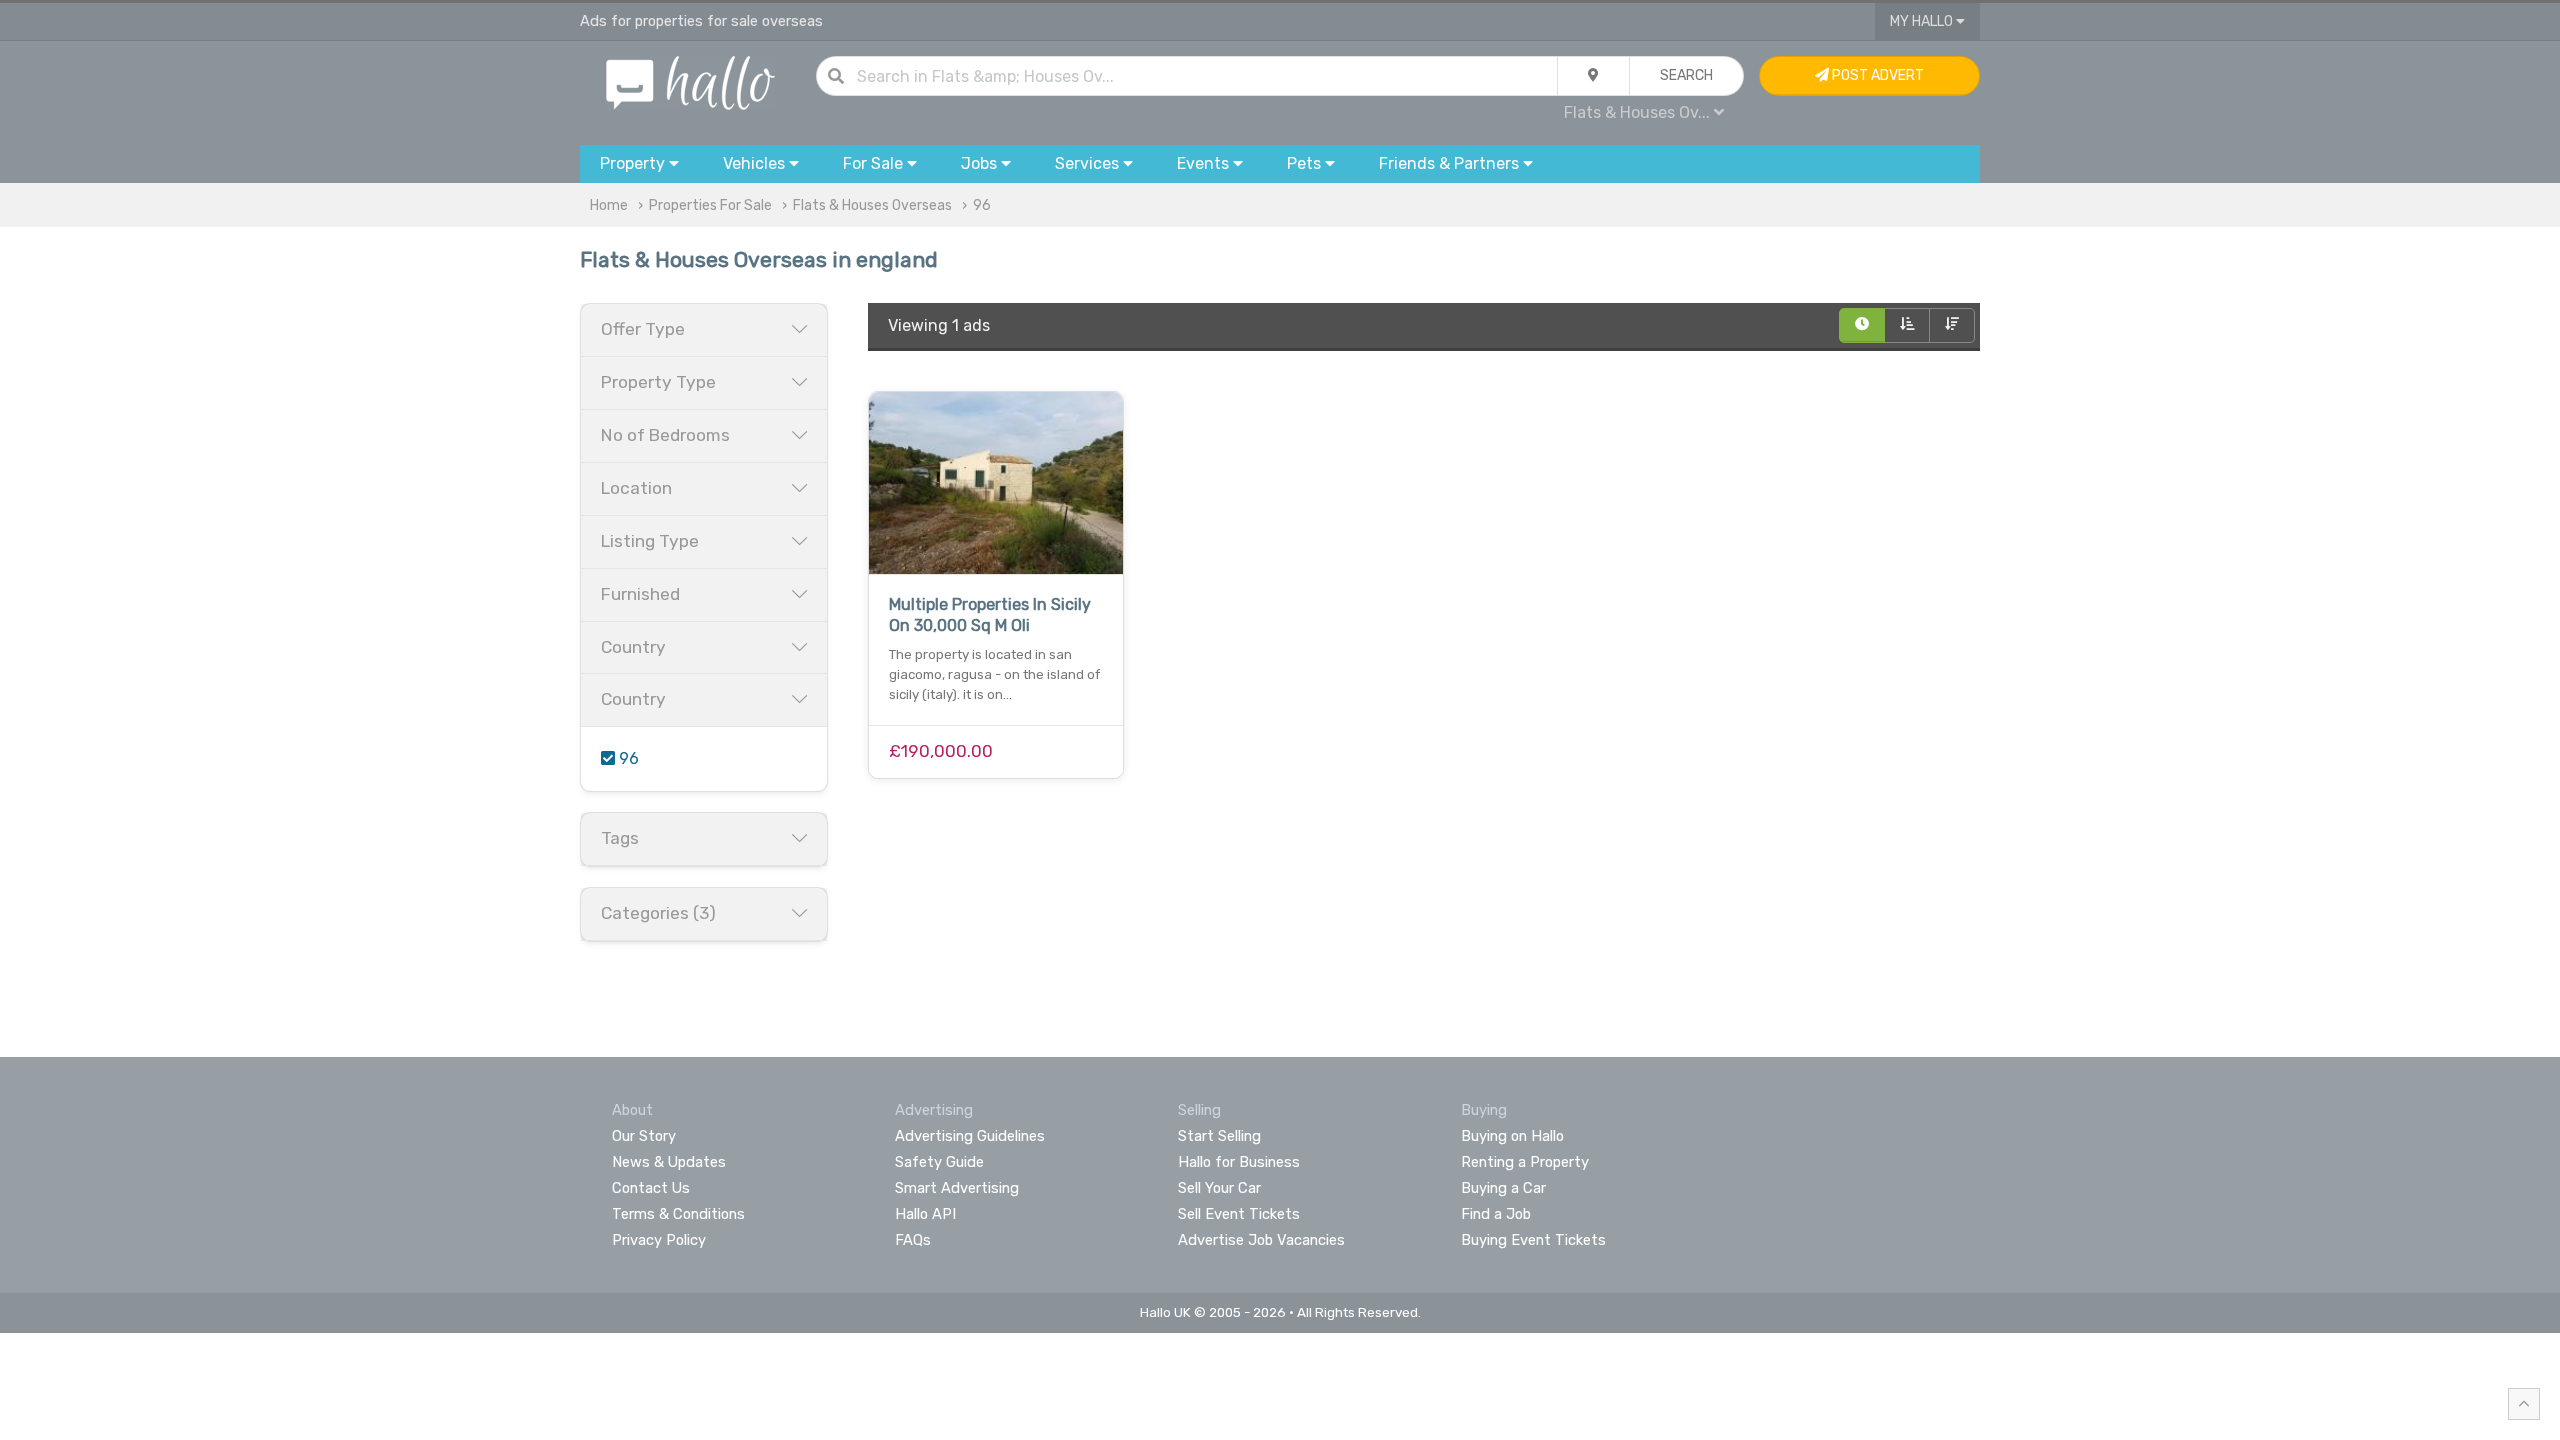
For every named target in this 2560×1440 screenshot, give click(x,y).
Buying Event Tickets (1533, 1240)
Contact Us (651, 1188)
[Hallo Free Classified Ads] (690, 81)
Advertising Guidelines (970, 1136)
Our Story (644, 1136)
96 (982, 205)
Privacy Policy (659, 1240)
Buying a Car (1503, 1188)
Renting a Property (1525, 1162)
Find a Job (1496, 1214)
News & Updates (669, 1162)
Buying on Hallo (1512, 1136)
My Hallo (1923, 21)
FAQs (913, 1240)
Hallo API (925, 1214)
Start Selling (1219, 1136)
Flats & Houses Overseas (872, 205)
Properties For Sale (710, 205)
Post (1876, 75)
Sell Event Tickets (1239, 1214)
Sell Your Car (1219, 1188)
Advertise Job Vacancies (1261, 1240)
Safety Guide (939, 1162)
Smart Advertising (957, 1188)
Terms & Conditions (678, 1214)
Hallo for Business (1239, 1162)
